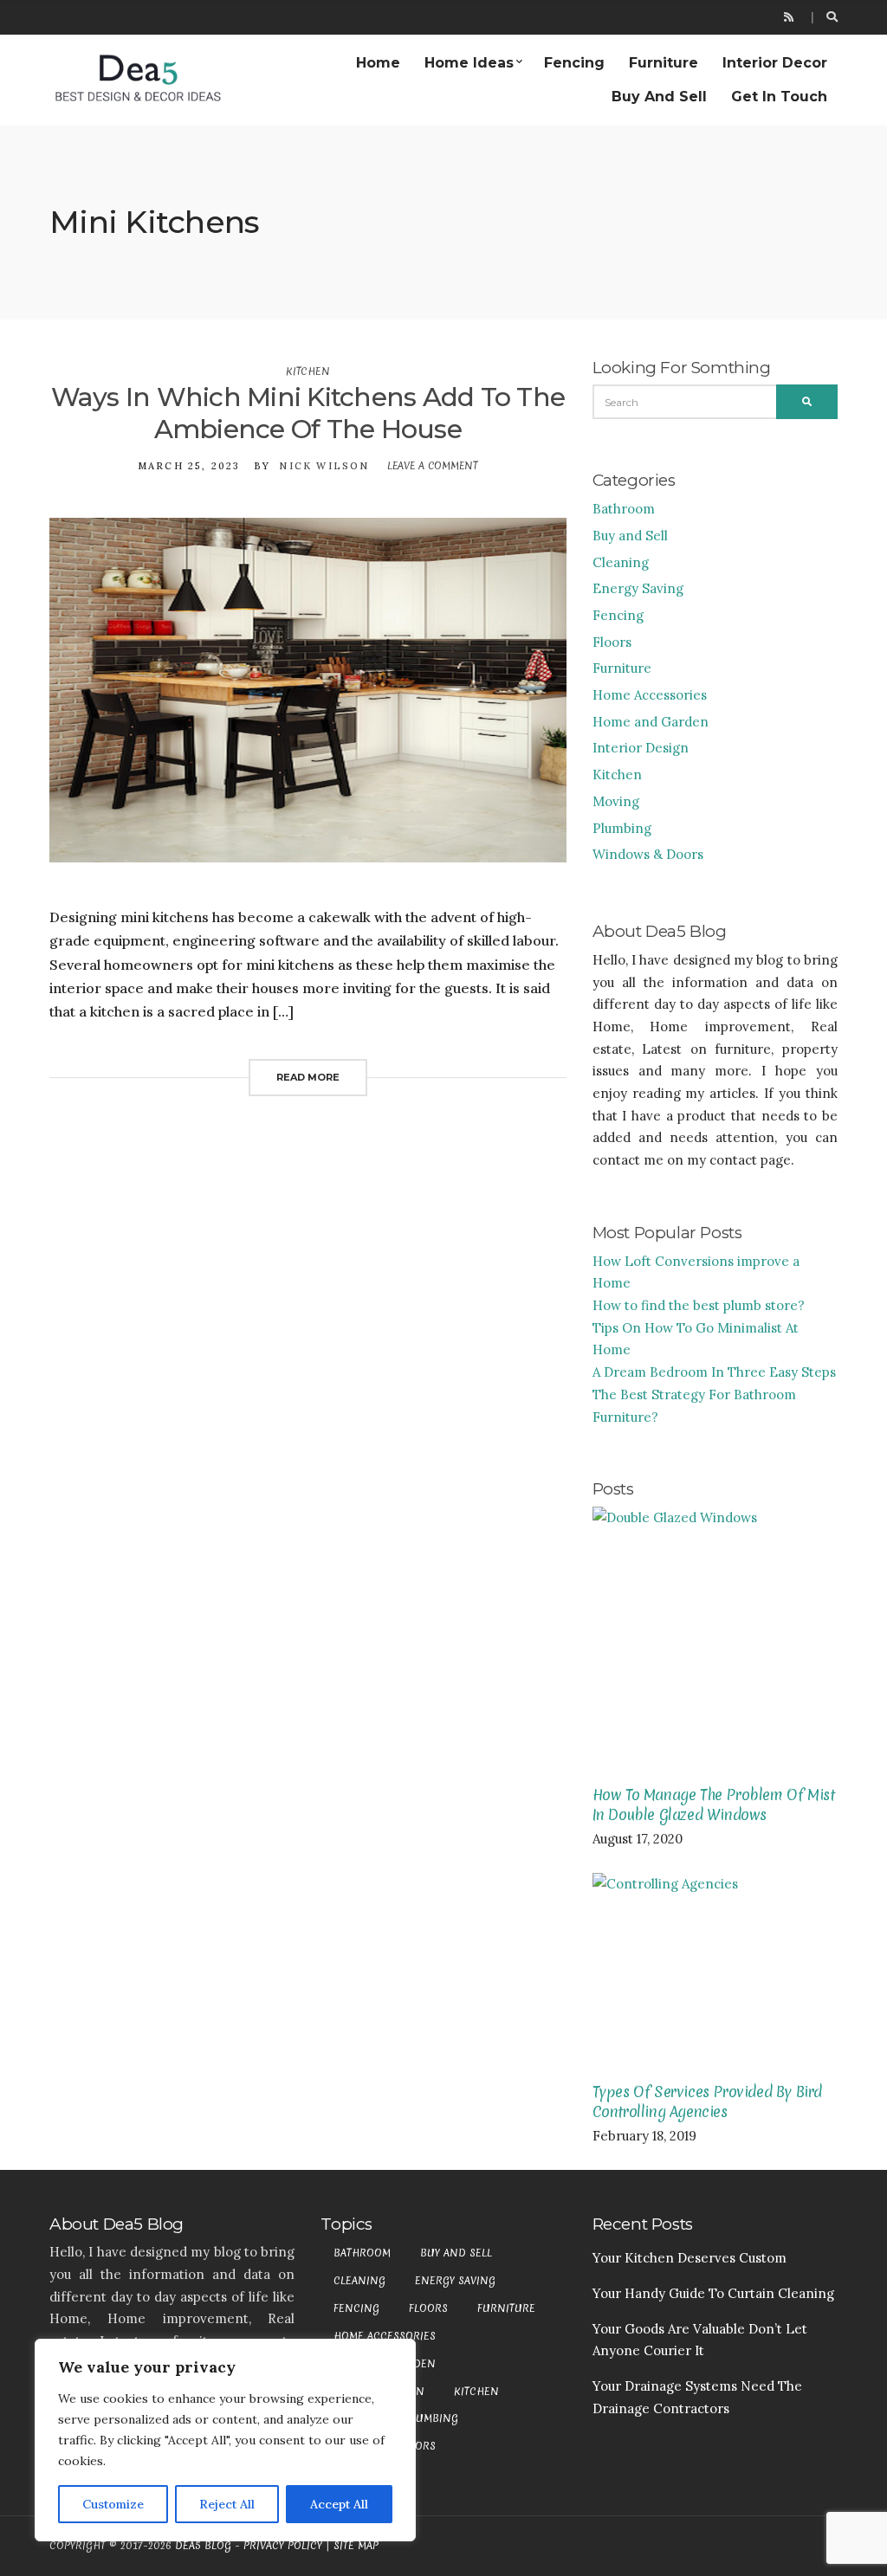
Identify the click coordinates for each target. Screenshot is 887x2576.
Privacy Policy (283, 2546)
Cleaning (621, 562)
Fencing (574, 63)
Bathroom (624, 509)
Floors (612, 642)
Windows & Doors (648, 854)
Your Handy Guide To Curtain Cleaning (713, 2293)
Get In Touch (779, 97)
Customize (113, 2504)
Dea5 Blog (203, 2546)
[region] (225, 2440)
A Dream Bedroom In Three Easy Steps (714, 1372)
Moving (616, 801)
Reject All (227, 2504)
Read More (308, 1077)
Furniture (664, 63)
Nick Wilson (324, 466)
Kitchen (308, 371)
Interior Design (641, 748)
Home (378, 63)
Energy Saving (638, 588)
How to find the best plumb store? (699, 1305)
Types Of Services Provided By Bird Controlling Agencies (707, 2101)
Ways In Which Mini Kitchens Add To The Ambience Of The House (308, 413)
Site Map (356, 2546)
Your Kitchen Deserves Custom (690, 2258)
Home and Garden (651, 722)
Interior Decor (775, 63)
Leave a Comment (433, 466)
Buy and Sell (659, 97)
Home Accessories (650, 695)
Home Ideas (469, 63)
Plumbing (622, 828)
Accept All (339, 2504)
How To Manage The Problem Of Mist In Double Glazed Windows (714, 1804)
